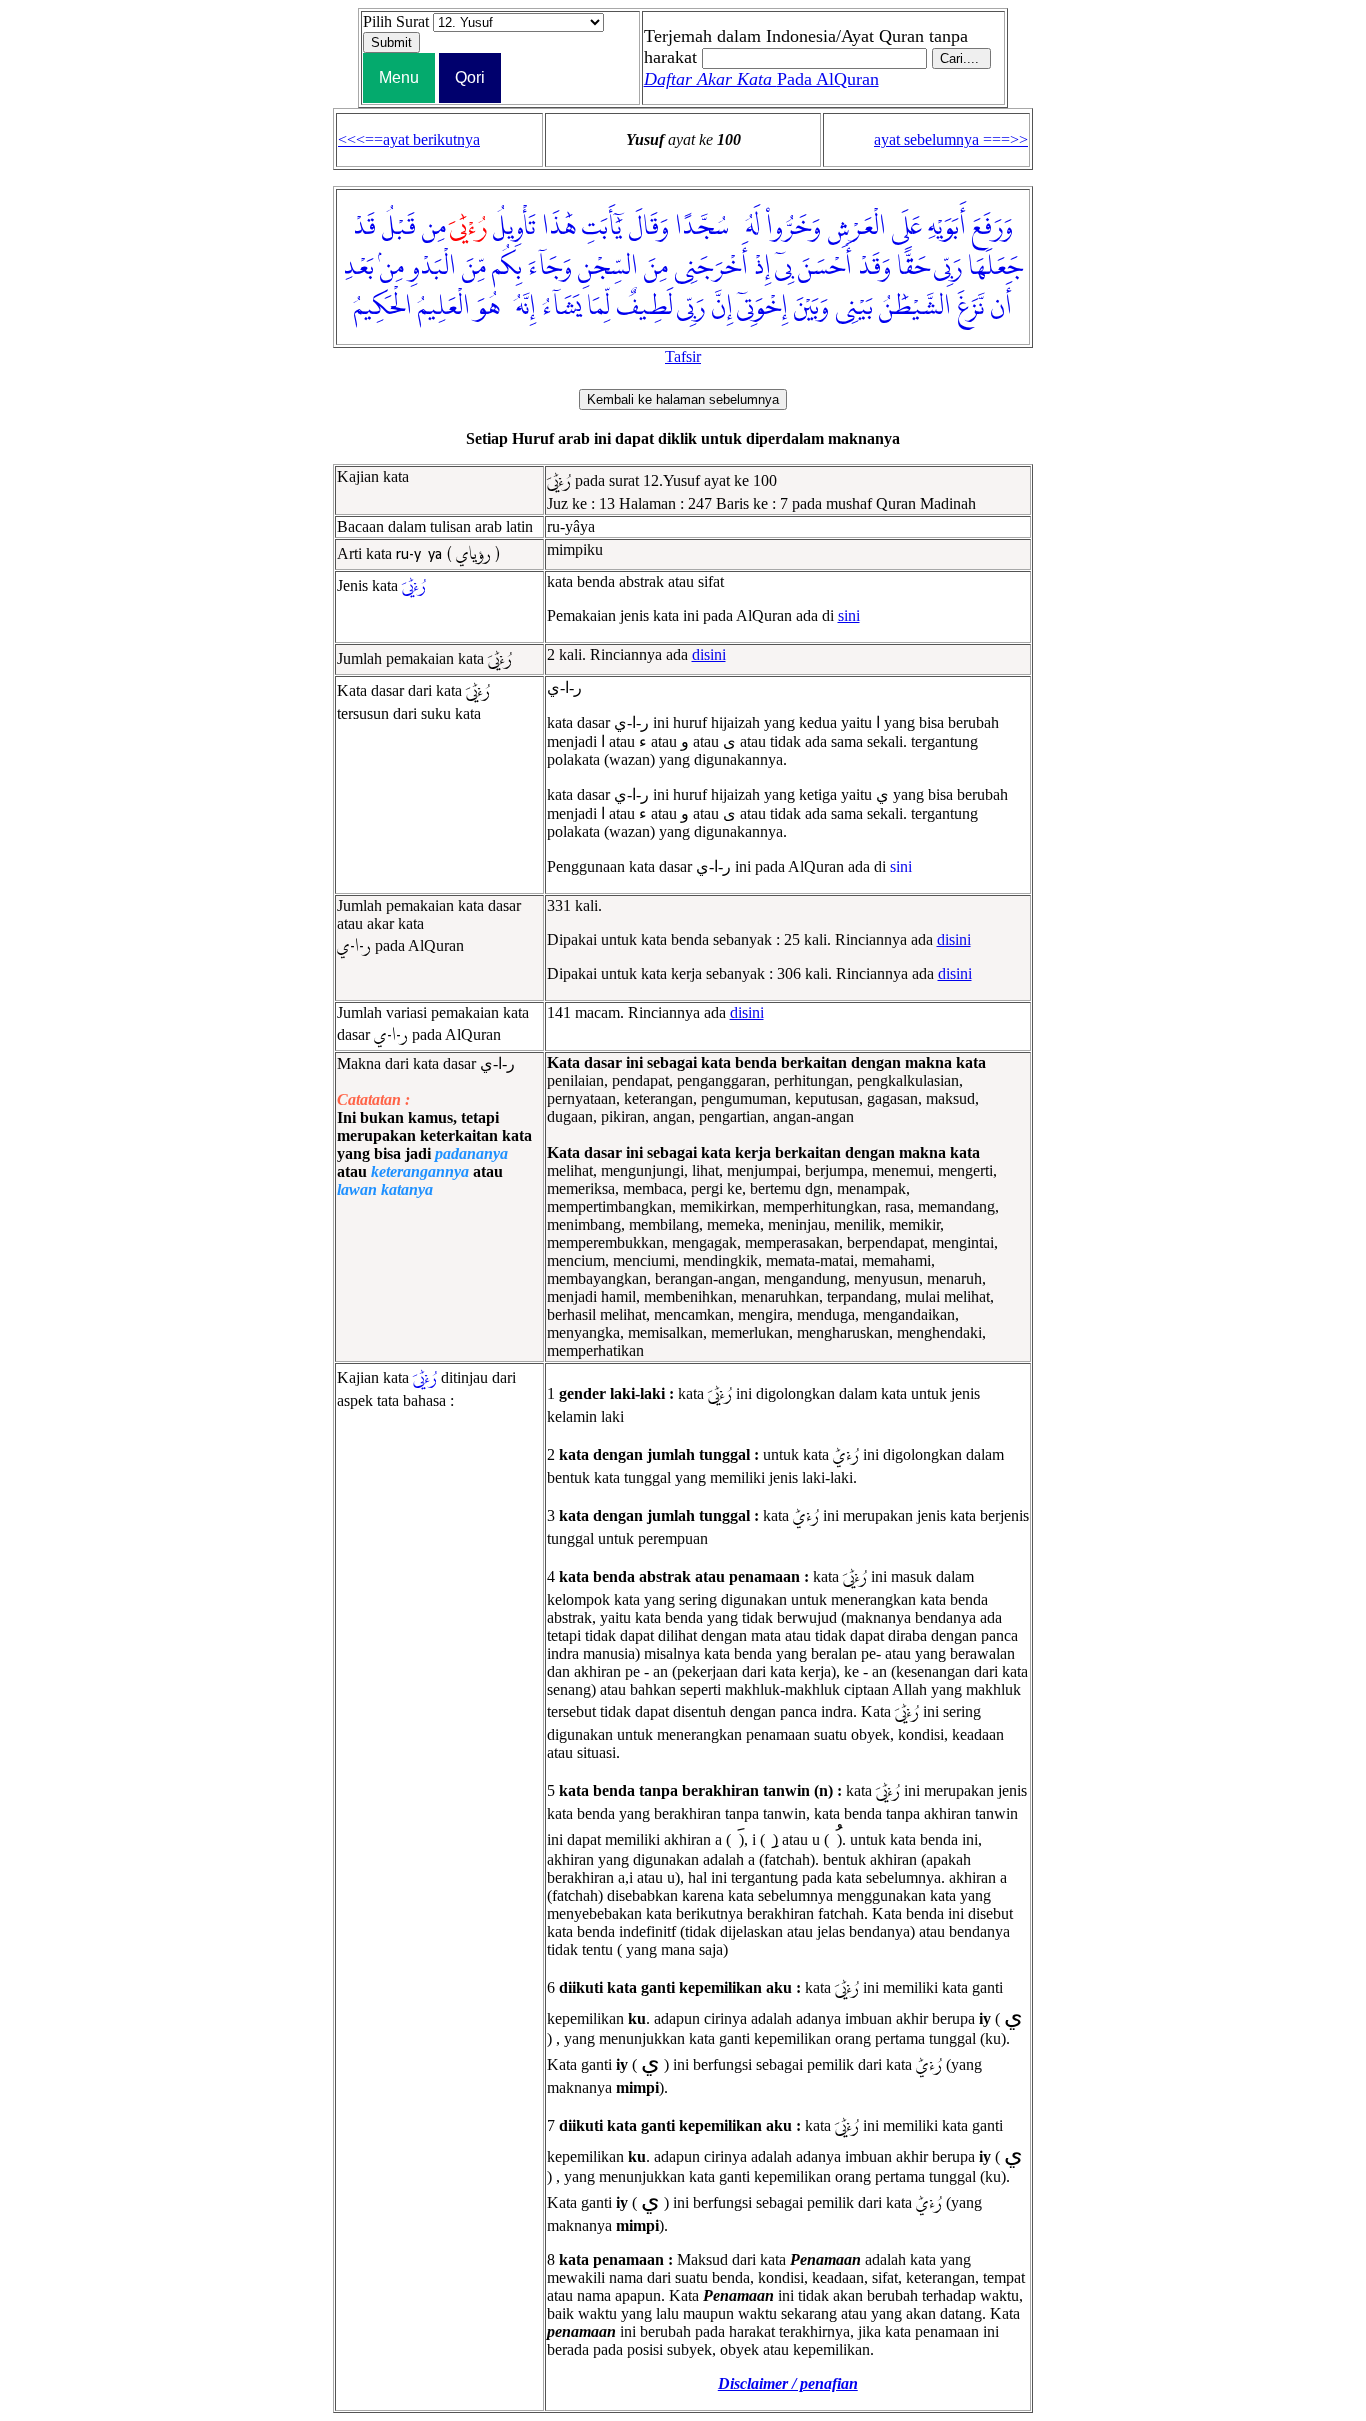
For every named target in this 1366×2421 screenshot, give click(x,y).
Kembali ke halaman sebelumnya (683, 399)
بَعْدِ (358, 267)
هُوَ (488, 307)
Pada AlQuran (761, 79)
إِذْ (762, 267)
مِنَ (656, 267)
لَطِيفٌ (644, 307)
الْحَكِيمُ (383, 307)
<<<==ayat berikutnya (409, 139)
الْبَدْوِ (433, 267)
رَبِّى (948, 267)
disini (709, 654)
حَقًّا (913, 267)
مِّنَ (474, 267)
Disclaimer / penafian (788, 2383)
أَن (1001, 307)
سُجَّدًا (702, 227)
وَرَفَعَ (992, 227)
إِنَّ (722, 307)
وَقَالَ (648, 227)
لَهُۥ (747, 227)
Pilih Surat (396, 21)
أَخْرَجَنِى (711, 267)
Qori (470, 77)
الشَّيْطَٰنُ (915, 307)
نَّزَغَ (970, 307)
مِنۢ (392, 267)
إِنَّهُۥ (521, 307)
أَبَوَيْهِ (947, 227)
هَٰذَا (559, 227)
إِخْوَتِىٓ (762, 307)
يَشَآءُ (561, 307)
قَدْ (364, 227)
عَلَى (907, 227)
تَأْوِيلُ (514, 227)
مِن (434, 227)
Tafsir (683, 356)
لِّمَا (598, 307)
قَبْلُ (399, 227)
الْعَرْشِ (856, 227)
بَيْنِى (854, 307)
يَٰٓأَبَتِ (602, 227)
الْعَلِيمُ (444, 307)
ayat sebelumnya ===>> (951, 139)
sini (849, 615)
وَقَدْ (874, 267)
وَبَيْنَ (811, 307)
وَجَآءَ (550, 267)
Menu (399, 77)
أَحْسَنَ (825, 267)
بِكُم (507, 267)
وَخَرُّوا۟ (793, 227)
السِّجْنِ (608, 267)
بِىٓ (783, 267)
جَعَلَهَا (995, 267)
